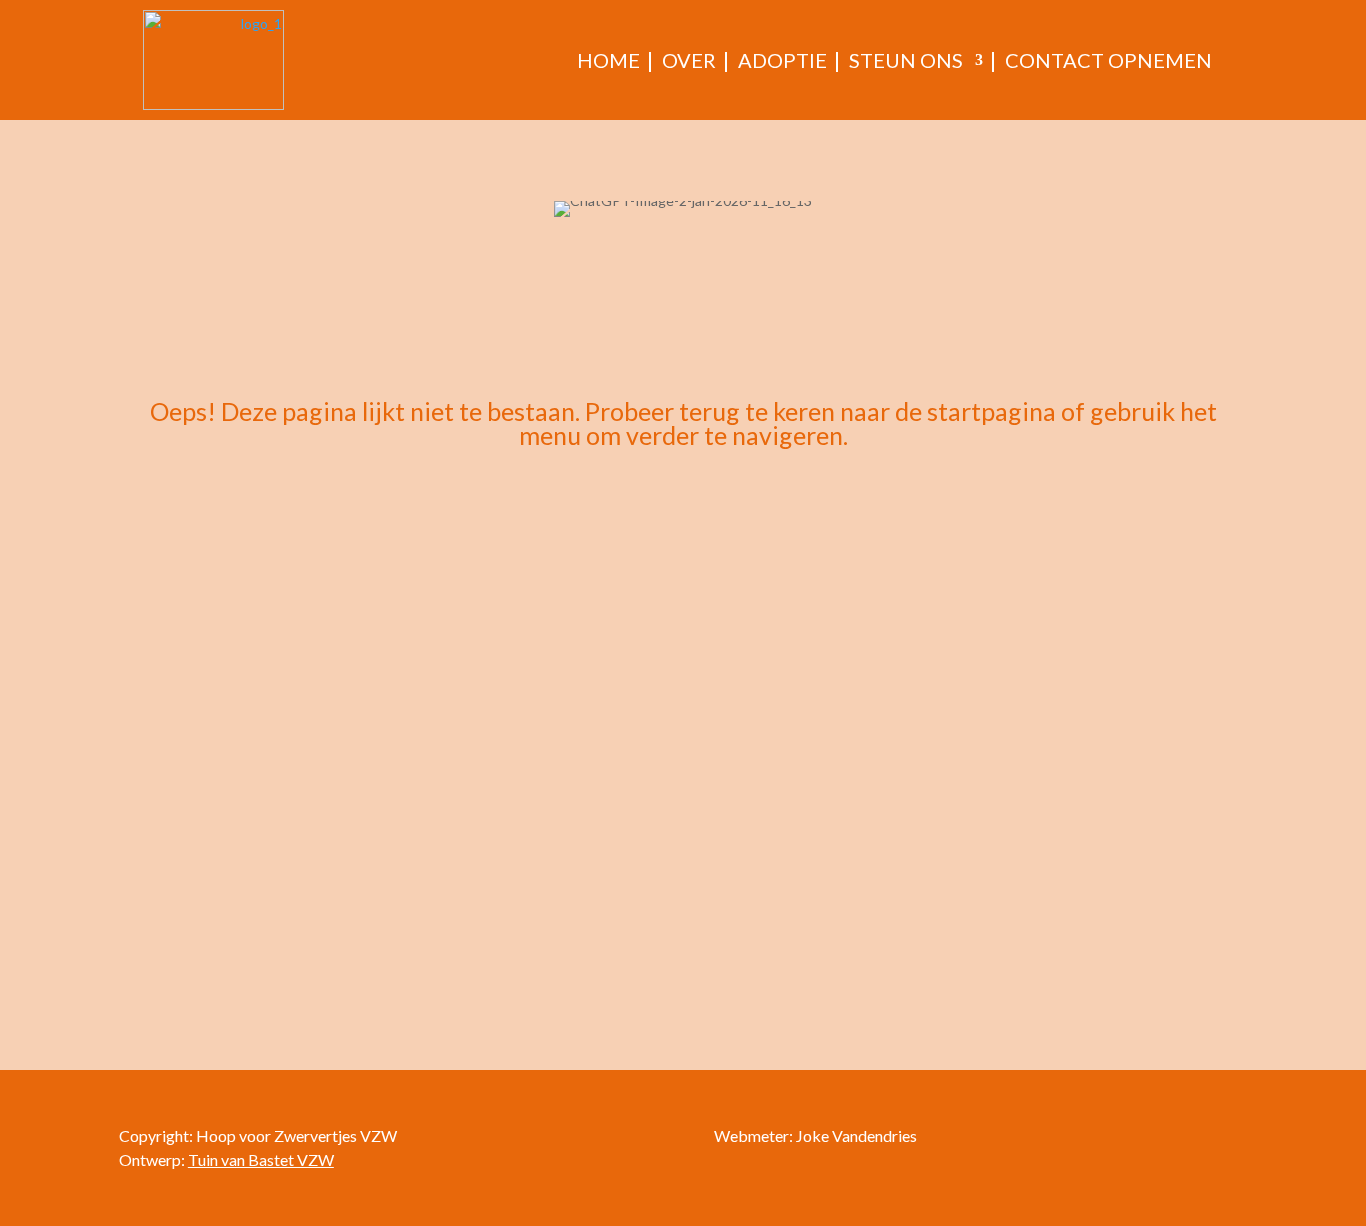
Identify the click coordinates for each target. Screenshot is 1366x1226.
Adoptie (782, 60)
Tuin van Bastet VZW (261, 1159)
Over (689, 60)
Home (608, 60)
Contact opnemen (1108, 60)
